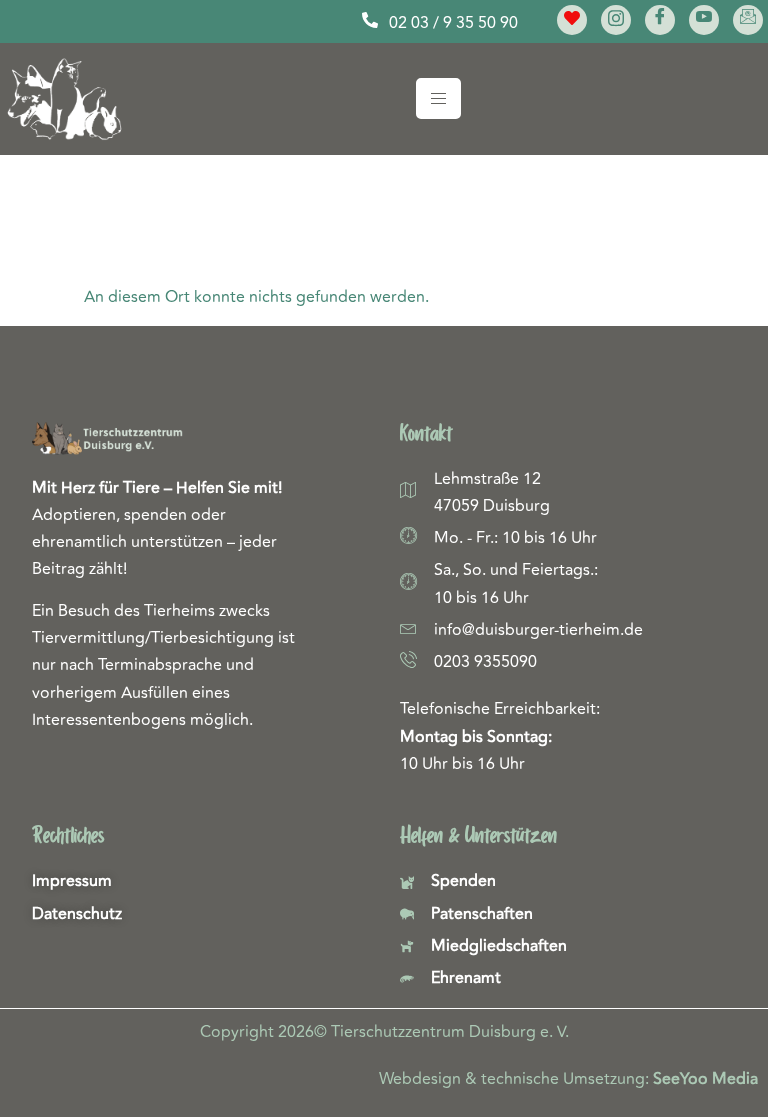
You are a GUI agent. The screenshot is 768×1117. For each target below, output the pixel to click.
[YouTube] (704, 20)
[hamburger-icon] (438, 98)
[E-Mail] (748, 20)
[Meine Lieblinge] (572, 20)
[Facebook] (660, 20)
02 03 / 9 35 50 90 (453, 23)
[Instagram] (616, 20)
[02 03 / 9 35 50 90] (370, 20)
